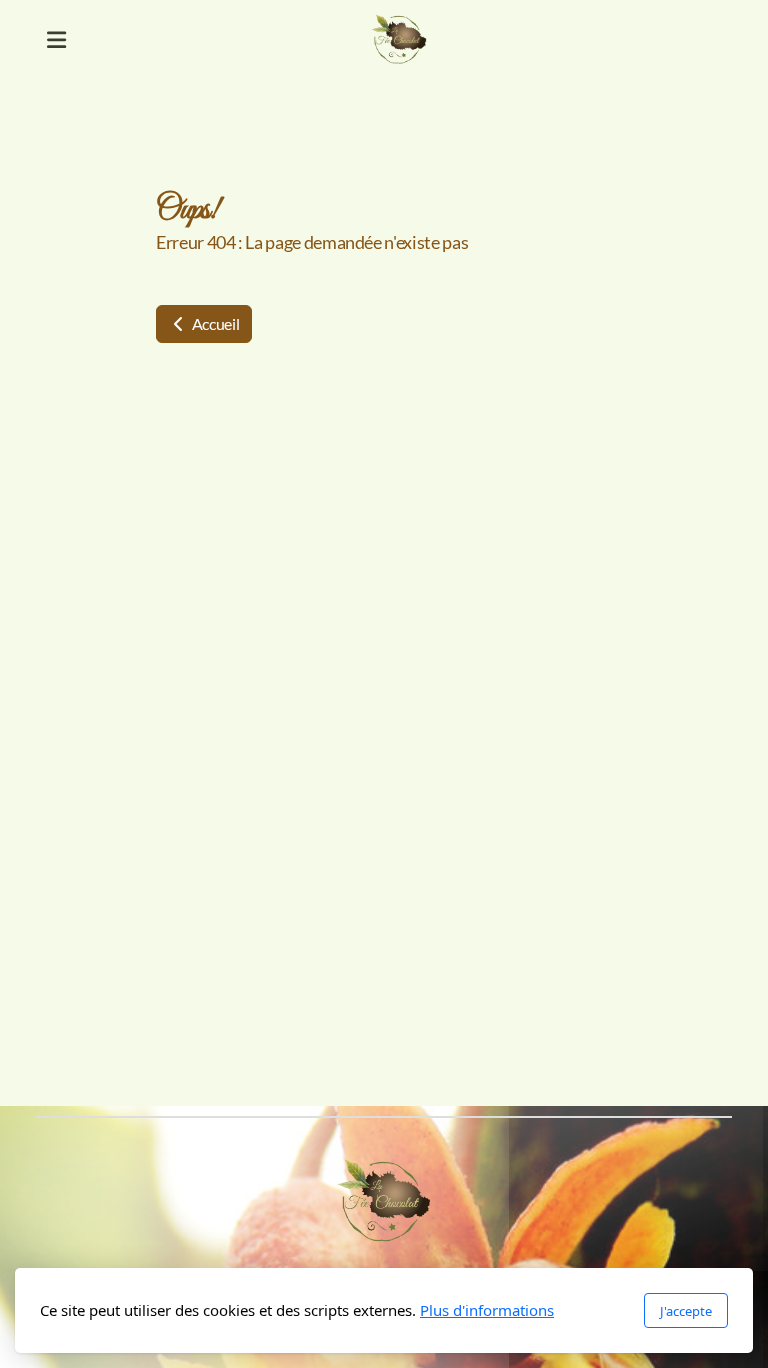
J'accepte (686, 1311)
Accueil (214, 323)
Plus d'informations (487, 1310)
